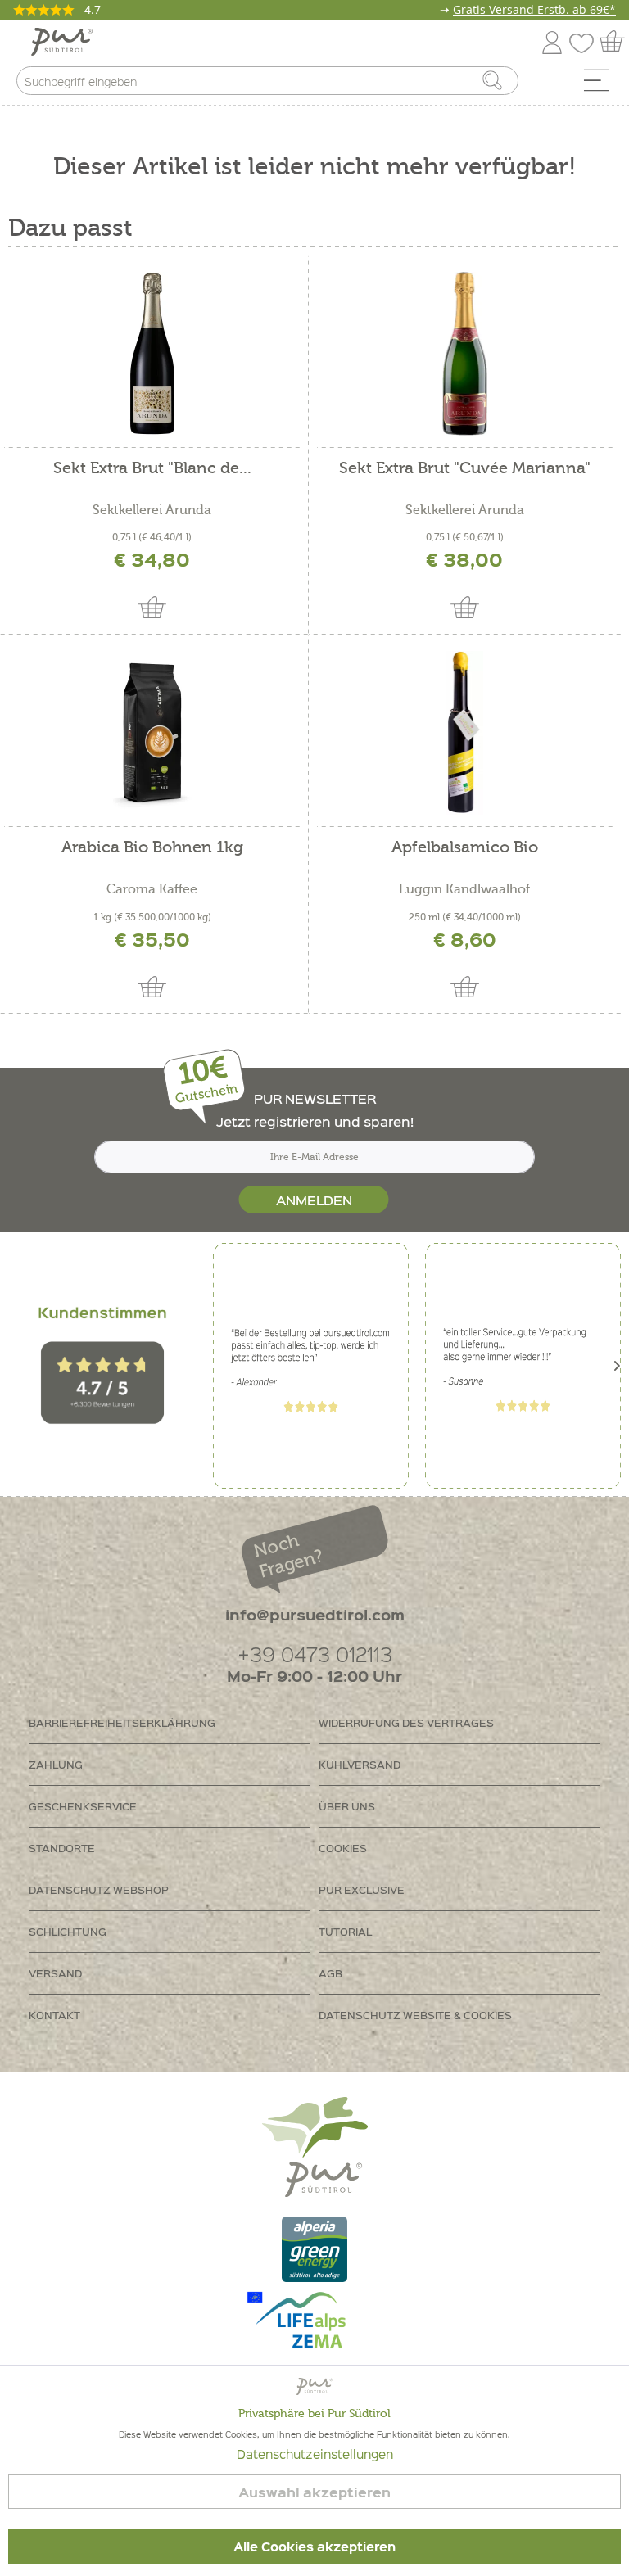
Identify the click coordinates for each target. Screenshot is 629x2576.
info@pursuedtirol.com (315, 1614)
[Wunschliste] (586, 40)
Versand (55, 1973)
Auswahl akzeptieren (314, 2492)
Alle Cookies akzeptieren (314, 2547)
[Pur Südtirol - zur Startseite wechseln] (62, 42)
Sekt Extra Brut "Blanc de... (152, 469)
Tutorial (345, 1931)
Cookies (343, 1848)
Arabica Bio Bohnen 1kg (152, 848)
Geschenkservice (83, 1806)
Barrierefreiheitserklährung (122, 1722)
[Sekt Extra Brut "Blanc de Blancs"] (152, 354)
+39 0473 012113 (315, 1654)
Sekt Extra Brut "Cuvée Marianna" (465, 469)
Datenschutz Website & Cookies (415, 2015)
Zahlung (56, 1764)
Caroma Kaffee (152, 889)
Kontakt (54, 2015)
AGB (330, 1973)
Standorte (62, 1848)
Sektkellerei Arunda (152, 510)
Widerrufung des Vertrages (406, 1722)
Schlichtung (68, 1931)
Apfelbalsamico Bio (465, 848)
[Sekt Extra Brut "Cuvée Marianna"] (465, 354)
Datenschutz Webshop (99, 1889)
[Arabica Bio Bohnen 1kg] (152, 733)
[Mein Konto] (552, 40)
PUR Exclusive (362, 1889)
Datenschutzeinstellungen (315, 2454)
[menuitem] (602, 84)
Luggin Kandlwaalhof (464, 889)
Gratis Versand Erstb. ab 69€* (534, 9)
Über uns (347, 1806)
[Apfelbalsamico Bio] (465, 733)
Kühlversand (360, 1764)
